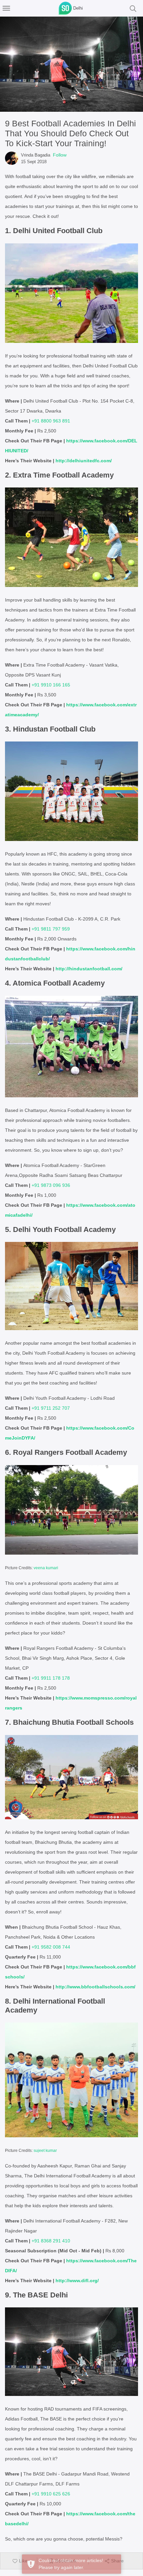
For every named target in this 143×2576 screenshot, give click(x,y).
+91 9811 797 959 (51, 929)
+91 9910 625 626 (51, 2494)
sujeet (39, 2151)
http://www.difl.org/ (77, 2281)
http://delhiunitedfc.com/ (84, 461)
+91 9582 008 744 (51, 1947)
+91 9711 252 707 (51, 1408)
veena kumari (46, 1568)
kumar (51, 2151)
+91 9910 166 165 (51, 685)
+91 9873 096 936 (51, 1185)
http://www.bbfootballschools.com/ (95, 1987)
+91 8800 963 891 (51, 421)
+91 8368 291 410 (51, 2241)
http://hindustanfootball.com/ (89, 969)
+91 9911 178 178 (51, 1678)
